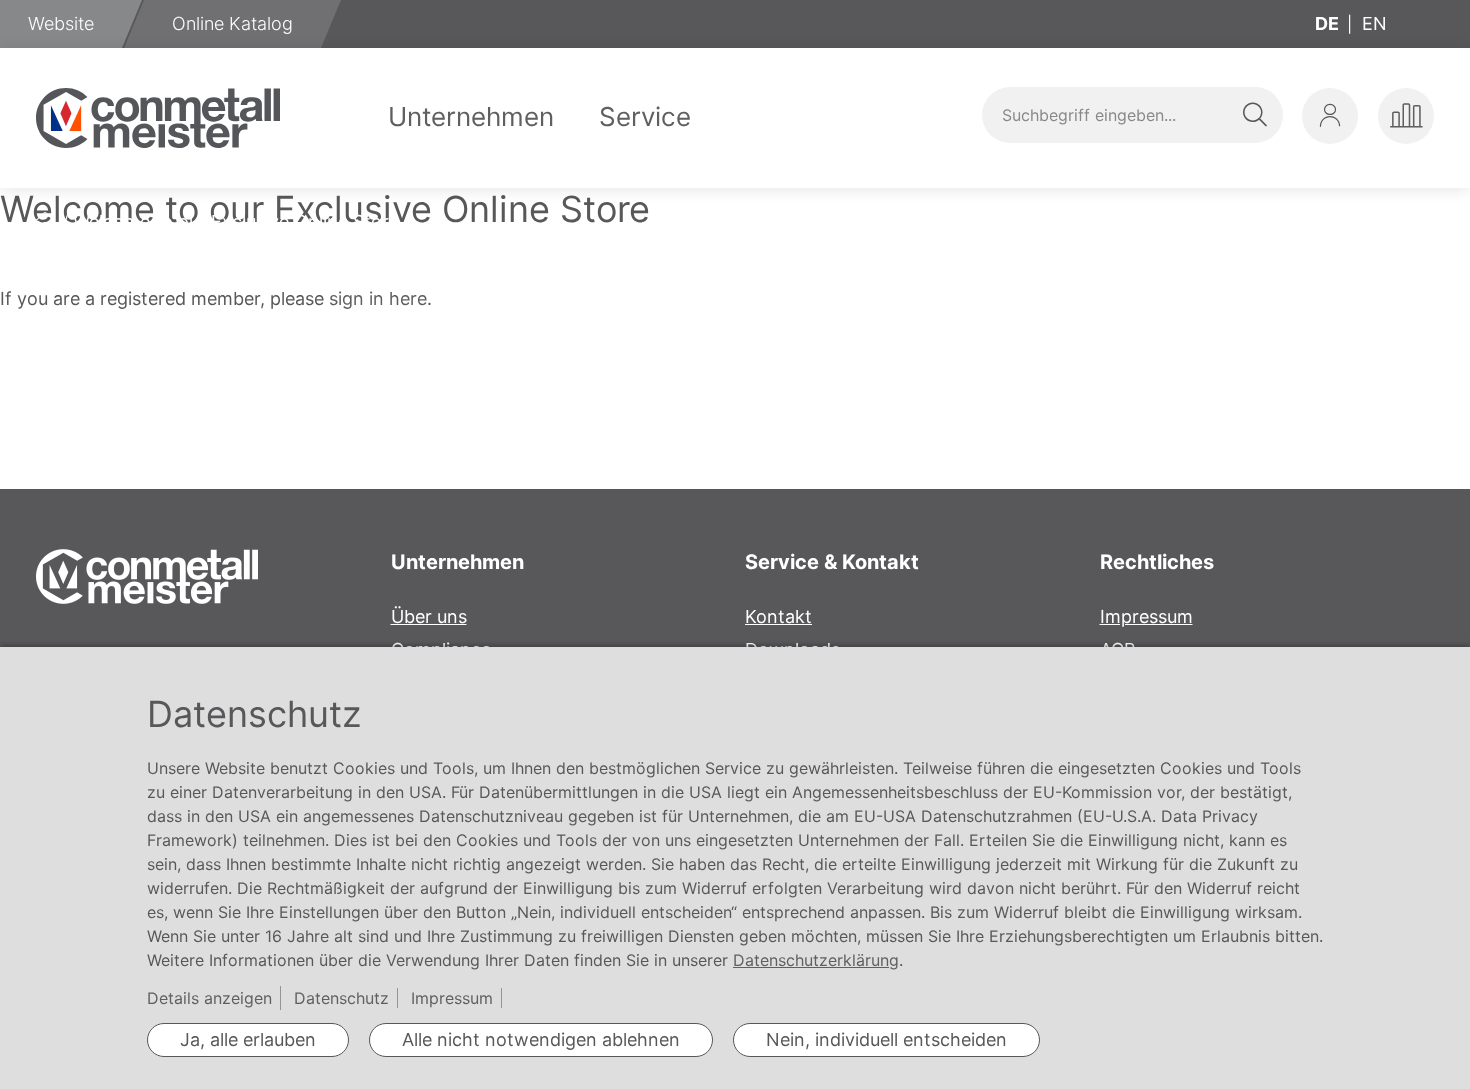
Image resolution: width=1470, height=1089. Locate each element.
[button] (1330, 116)
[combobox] (1132, 115)
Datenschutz (341, 998)
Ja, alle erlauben (248, 1039)
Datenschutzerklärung (816, 960)
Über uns (429, 616)
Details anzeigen (209, 998)
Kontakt (778, 616)
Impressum (1146, 616)
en (1374, 23)
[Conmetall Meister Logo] (158, 118)
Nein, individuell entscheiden (886, 1039)
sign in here (378, 298)
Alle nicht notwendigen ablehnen (541, 1039)
